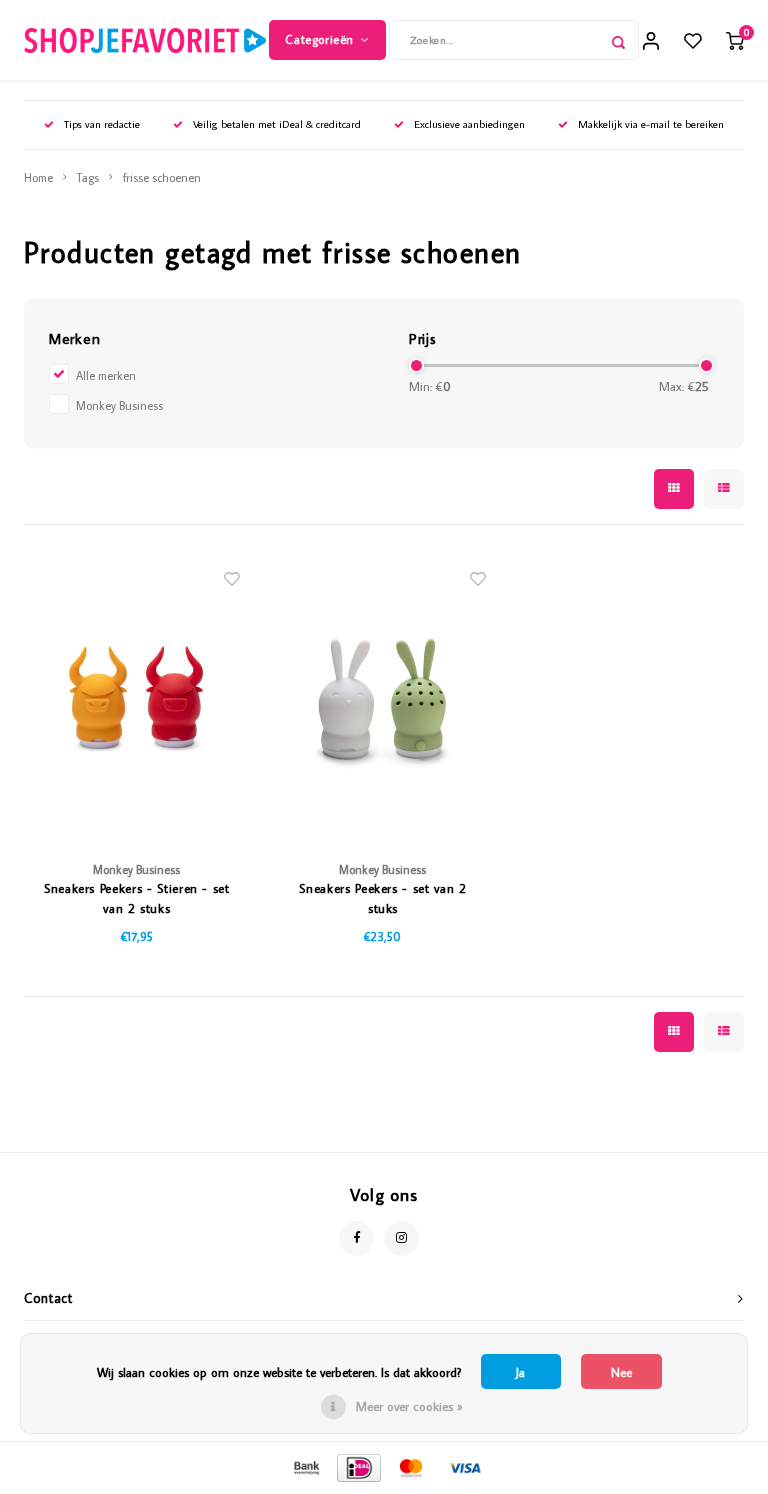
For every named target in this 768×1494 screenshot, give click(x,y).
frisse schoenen (162, 177)
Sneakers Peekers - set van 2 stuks (382, 898)
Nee (621, 1372)
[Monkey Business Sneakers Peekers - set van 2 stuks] (383, 698)
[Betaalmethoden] (305, 1466)
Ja (520, 1372)
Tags (88, 177)
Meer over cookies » (409, 1406)
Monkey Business (119, 405)
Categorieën (319, 39)
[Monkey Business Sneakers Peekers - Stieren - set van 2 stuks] (137, 698)
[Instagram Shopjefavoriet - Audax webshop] (401, 1238)
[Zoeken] (619, 40)
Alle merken (106, 375)
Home (38, 177)
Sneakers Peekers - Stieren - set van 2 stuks (137, 898)
